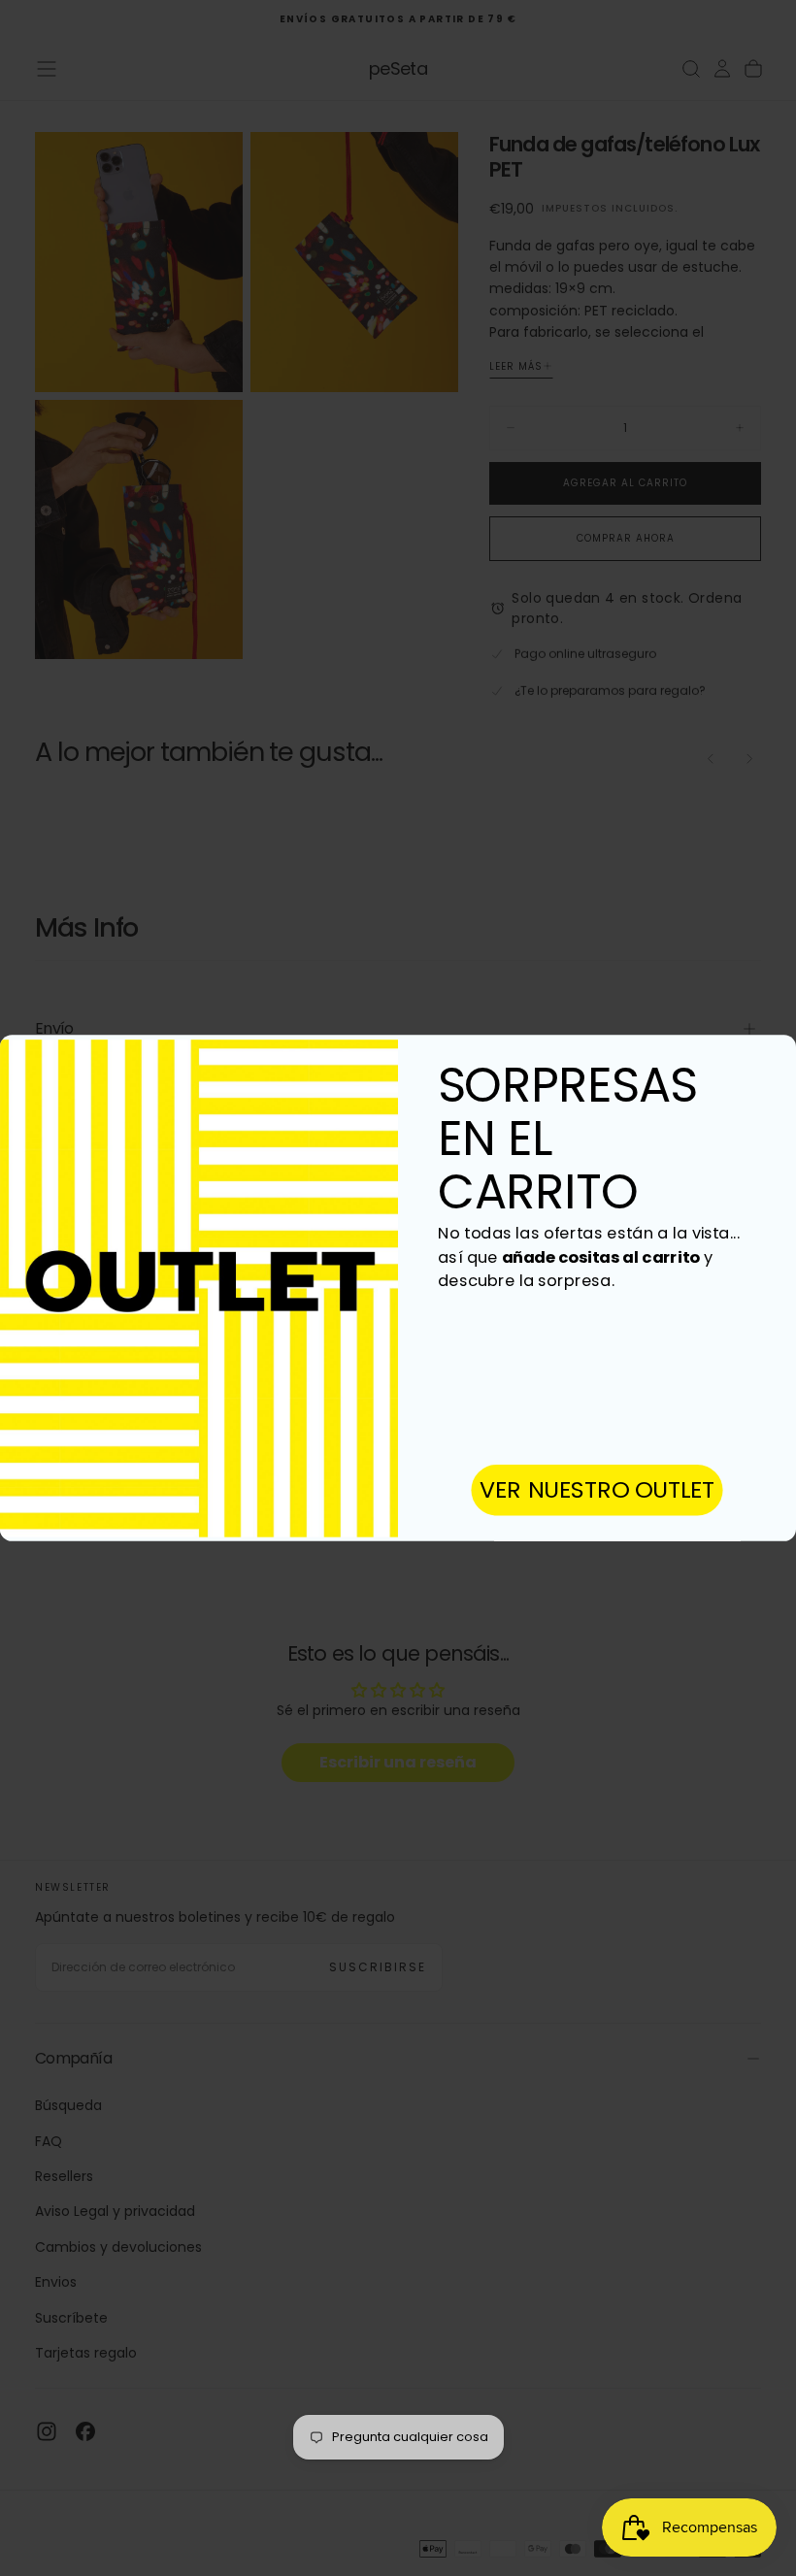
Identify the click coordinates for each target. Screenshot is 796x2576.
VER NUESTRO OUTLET (597, 1489)
